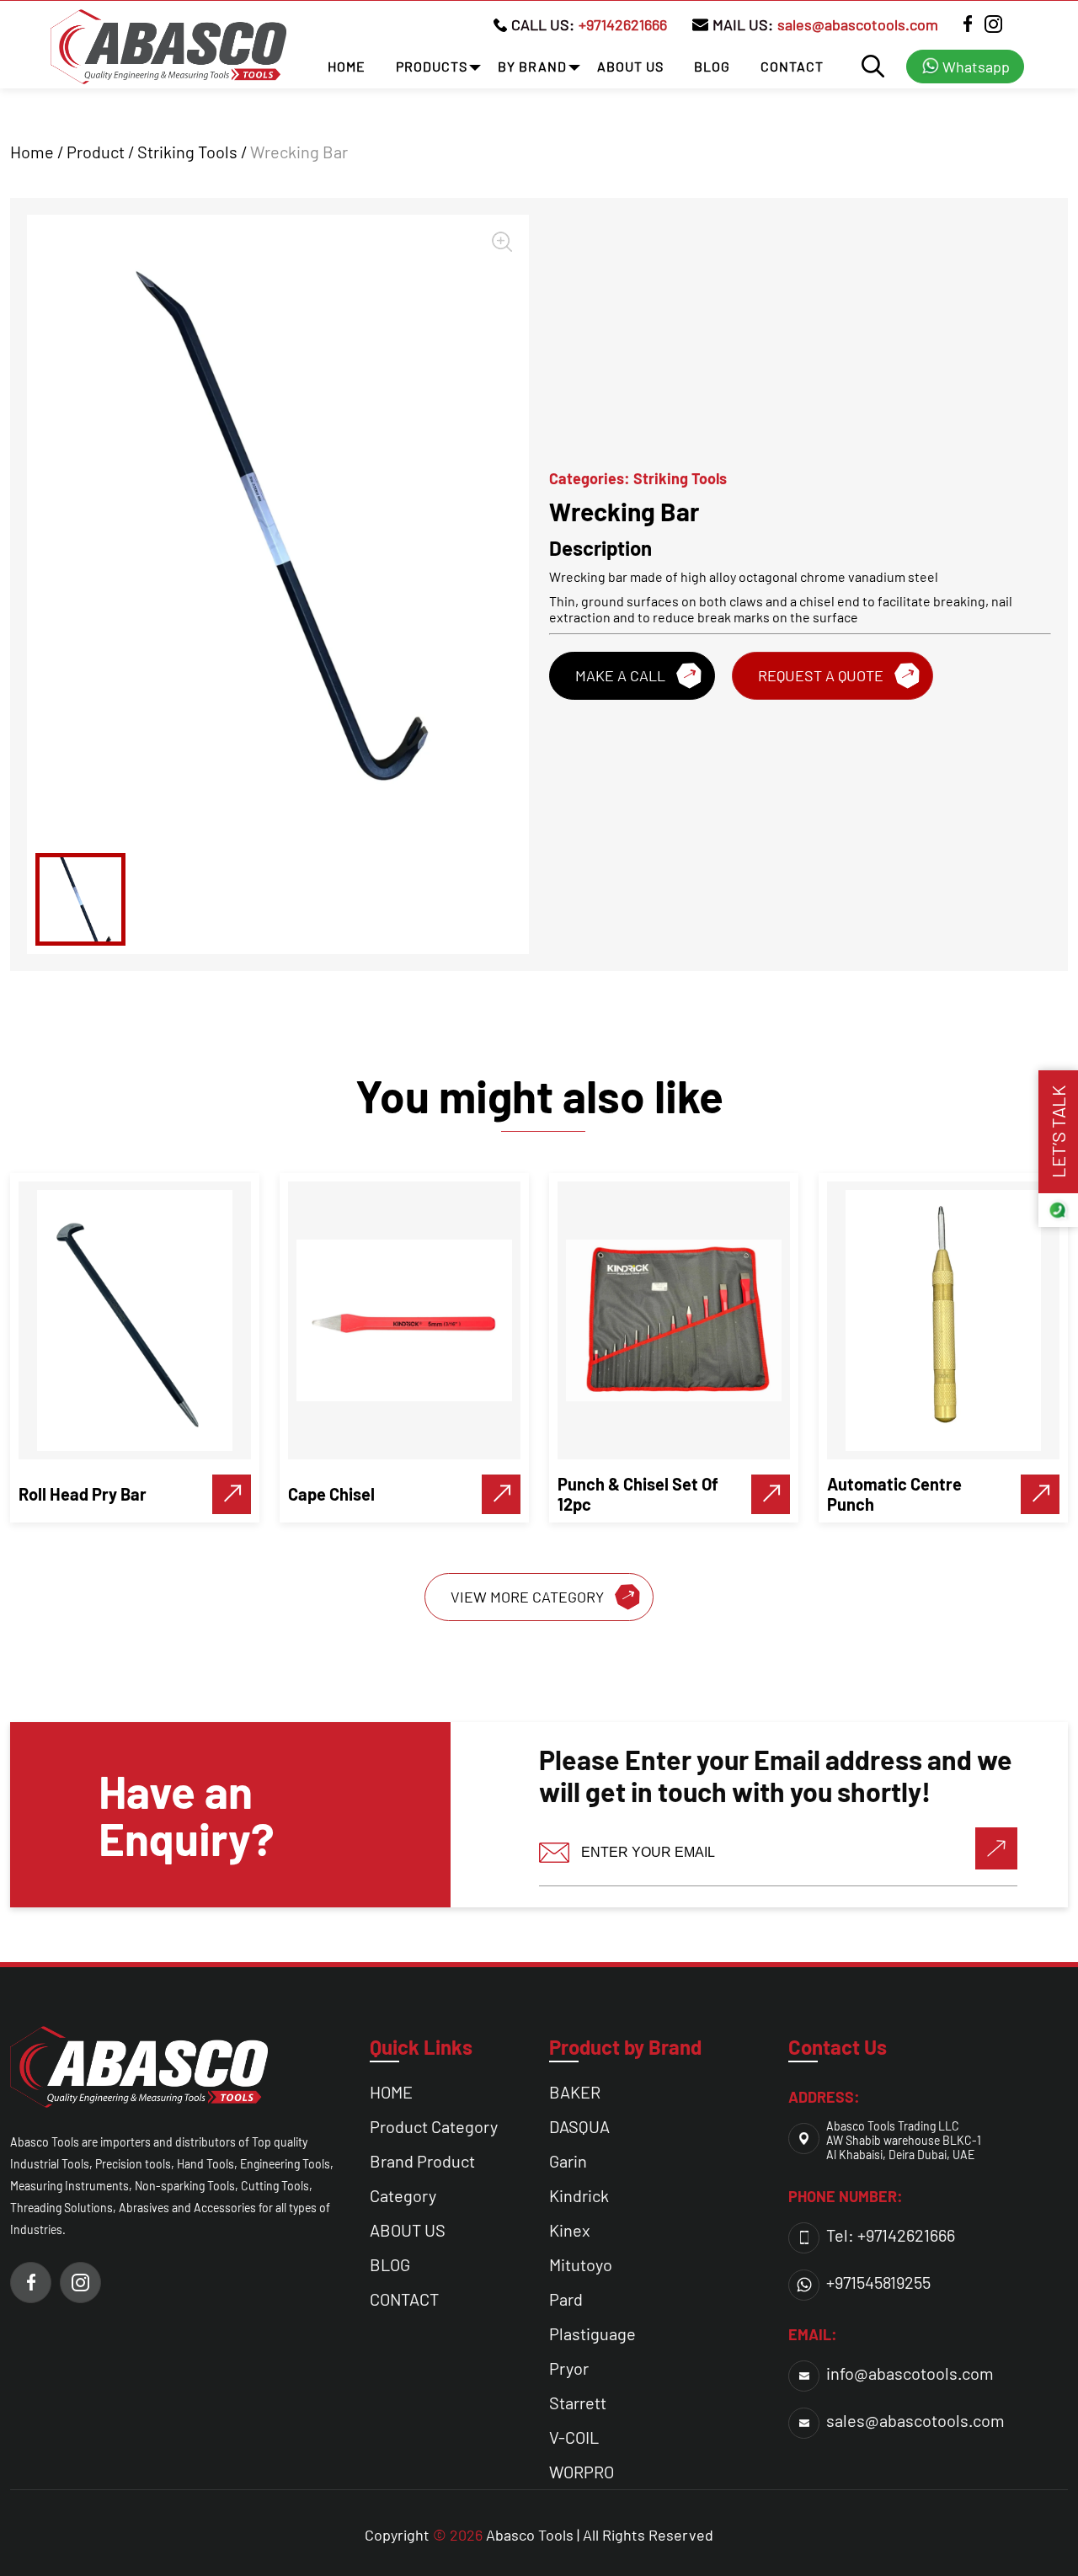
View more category (527, 1597)
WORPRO (582, 2472)
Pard (566, 2299)
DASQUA (579, 2126)
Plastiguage (592, 2333)
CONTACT (792, 66)
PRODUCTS (432, 66)
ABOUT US (630, 66)
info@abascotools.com (910, 2373)
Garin (568, 2161)
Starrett (578, 2403)
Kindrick (579, 2195)
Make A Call (620, 675)
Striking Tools (187, 152)
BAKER (575, 2092)
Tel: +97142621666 (891, 2235)
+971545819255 (878, 2282)
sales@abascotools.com (858, 24)
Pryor (569, 2368)
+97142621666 (623, 24)
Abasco (510, 2535)
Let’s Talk (1058, 1132)
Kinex (570, 2230)
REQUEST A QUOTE (821, 675)
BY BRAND (532, 66)
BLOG (712, 66)
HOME (347, 66)
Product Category (434, 2126)
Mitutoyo (581, 2264)
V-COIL (574, 2437)
